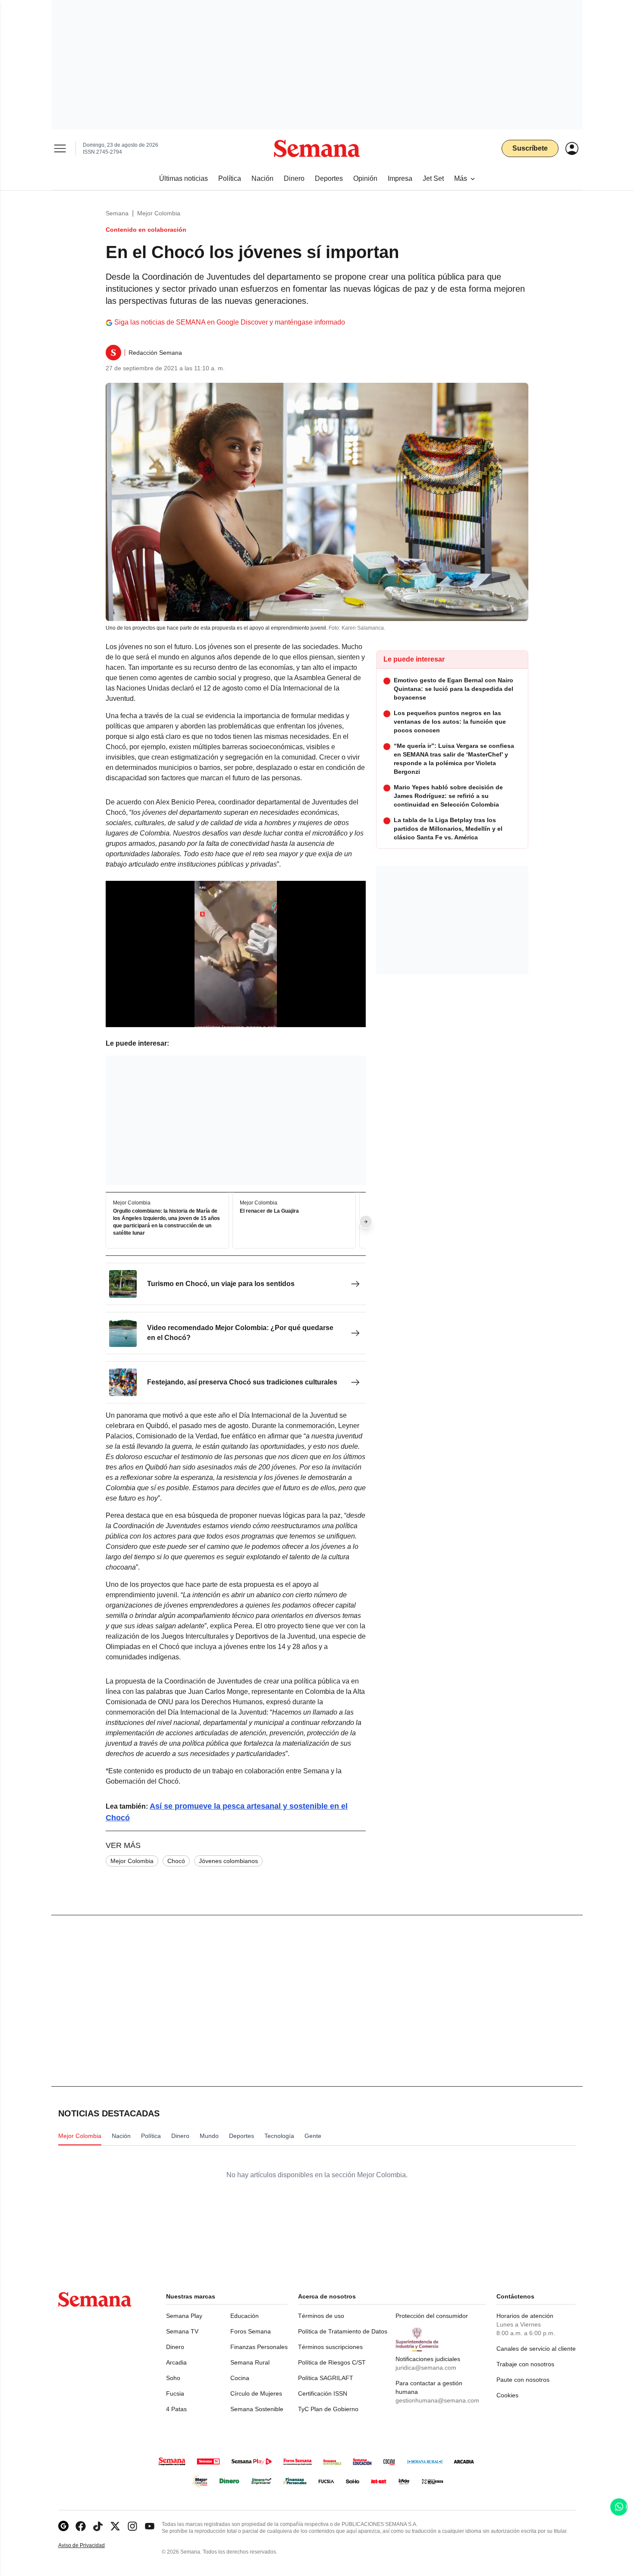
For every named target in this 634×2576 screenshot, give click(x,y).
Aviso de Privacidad (91, 2546)
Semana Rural (250, 2362)
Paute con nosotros (523, 2380)
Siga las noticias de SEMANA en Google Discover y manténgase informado (230, 322)
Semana (117, 213)
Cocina (240, 2378)
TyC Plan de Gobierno (328, 2409)
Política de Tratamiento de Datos (343, 2331)
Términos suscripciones (330, 2347)
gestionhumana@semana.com (437, 2400)
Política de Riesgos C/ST (332, 2362)
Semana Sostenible (257, 2409)
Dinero (175, 2347)
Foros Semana (251, 2331)
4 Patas (176, 2409)
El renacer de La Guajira (269, 1211)
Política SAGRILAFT (326, 2378)
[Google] (63, 2526)
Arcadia (176, 2362)
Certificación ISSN (323, 2393)
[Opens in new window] (81, 2526)
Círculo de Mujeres (256, 2393)
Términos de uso (321, 2316)
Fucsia (175, 2393)
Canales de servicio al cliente (536, 2349)
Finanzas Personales (259, 2347)
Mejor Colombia (159, 213)
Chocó (176, 1861)
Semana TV (182, 2331)
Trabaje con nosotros (525, 2364)
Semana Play (184, 2316)
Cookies (507, 2395)
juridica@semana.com (426, 2368)
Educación (245, 2316)
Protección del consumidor (432, 2316)
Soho (173, 2378)
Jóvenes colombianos (228, 1861)
